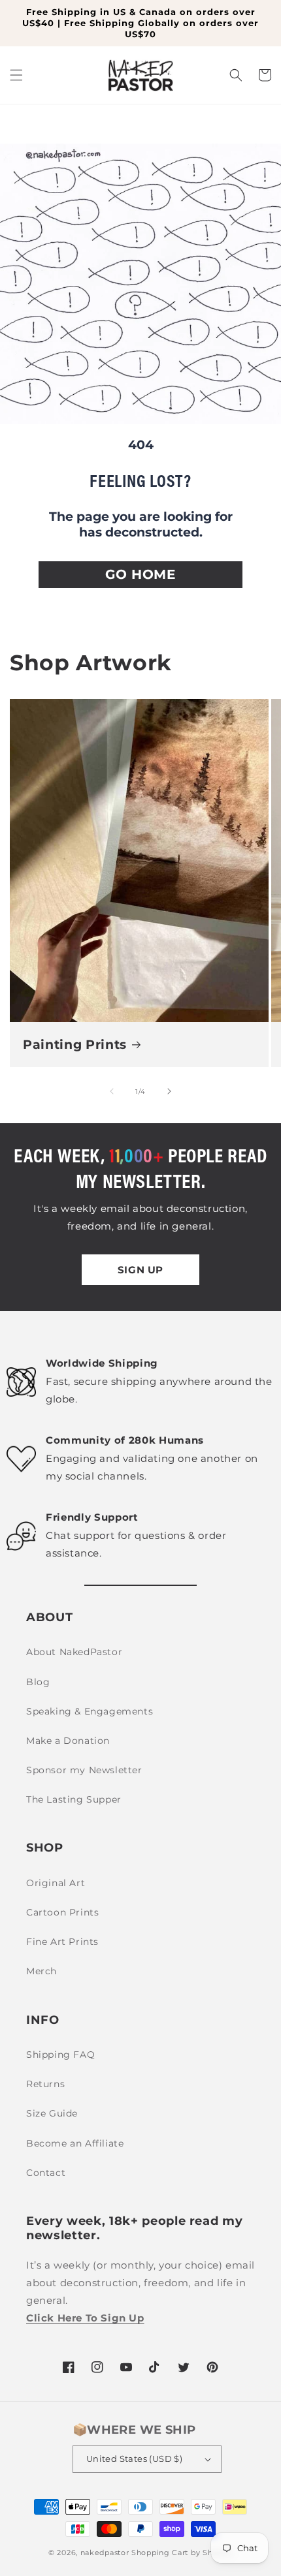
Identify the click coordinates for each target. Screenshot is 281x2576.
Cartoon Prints (62, 1912)
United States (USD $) (134, 2459)
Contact (46, 2173)
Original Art (56, 1883)
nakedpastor (105, 2553)
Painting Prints (75, 1045)
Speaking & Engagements (90, 1711)
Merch (41, 1971)
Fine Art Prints (62, 1942)
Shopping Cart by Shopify (182, 2553)
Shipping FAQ (60, 2055)
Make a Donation (68, 1741)
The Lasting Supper (74, 1799)
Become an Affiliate (75, 2143)
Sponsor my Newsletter (84, 1770)
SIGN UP (140, 1270)
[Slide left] (112, 1091)
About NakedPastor (74, 1652)
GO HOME (140, 574)
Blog (38, 1682)
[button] (16, 75)
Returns (45, 2084)
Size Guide (52, 2113)
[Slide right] (169, 1091)
